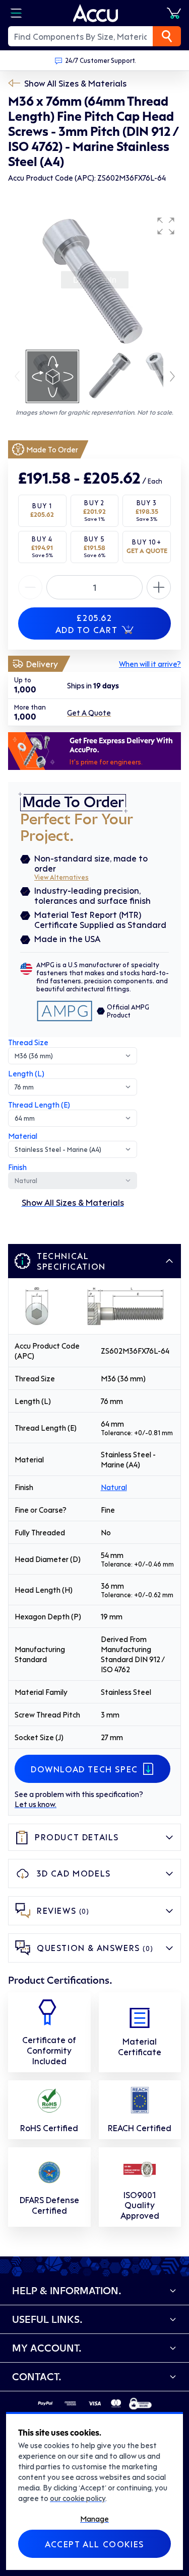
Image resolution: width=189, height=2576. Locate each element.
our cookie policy (78, 2498)
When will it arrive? (150, 664)
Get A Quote (89, 713)
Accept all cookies (94, 2544)
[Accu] (96, 13)
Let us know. (36, 1804)
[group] (94, 280)
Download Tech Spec (84, 1769)
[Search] (167, 36)
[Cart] (174, 13)
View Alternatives (61, 877)
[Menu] (16, 13)
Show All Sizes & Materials (75, 83)
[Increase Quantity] (30, 587)
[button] (166, 226)
